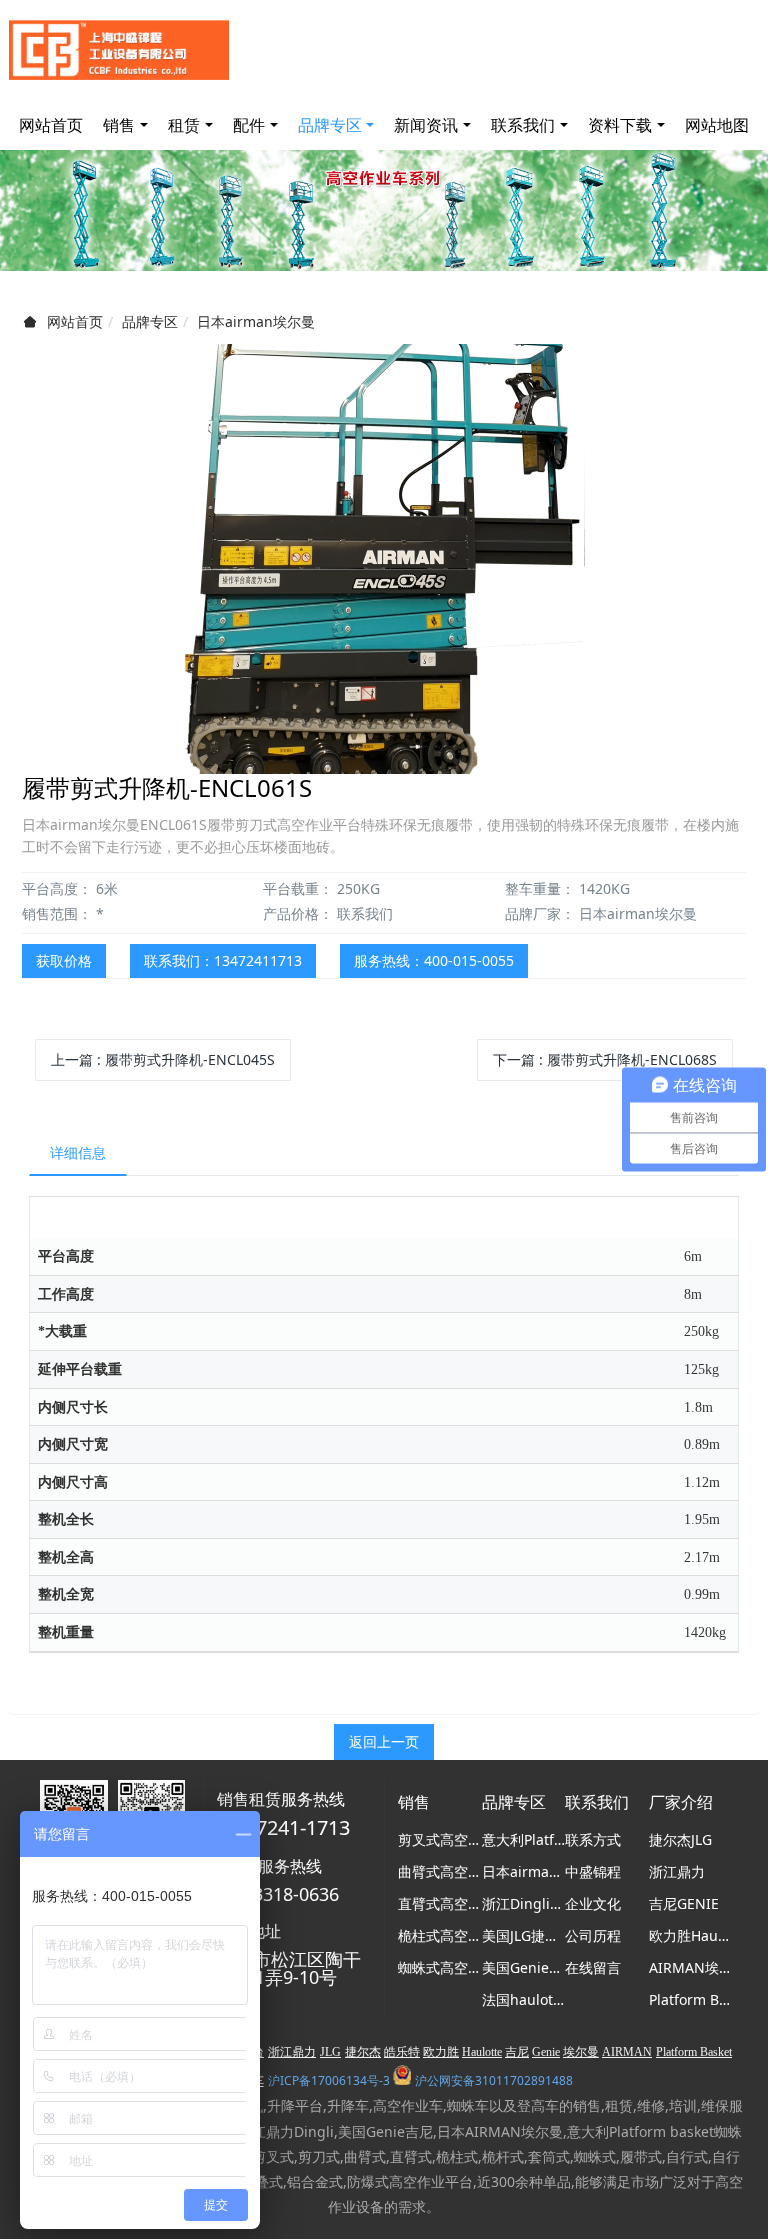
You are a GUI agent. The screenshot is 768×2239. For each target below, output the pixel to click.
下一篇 (605, 1059)
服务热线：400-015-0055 (434, 960)
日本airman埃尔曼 (256, 321)
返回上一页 (384, 1741)
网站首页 (51, 125)
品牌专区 (150, 321)
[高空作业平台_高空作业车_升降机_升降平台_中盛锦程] (119, 50)
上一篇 (163, 1059)
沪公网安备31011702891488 (494, 2080)
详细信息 (78, 1152)
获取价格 (64, 960)
